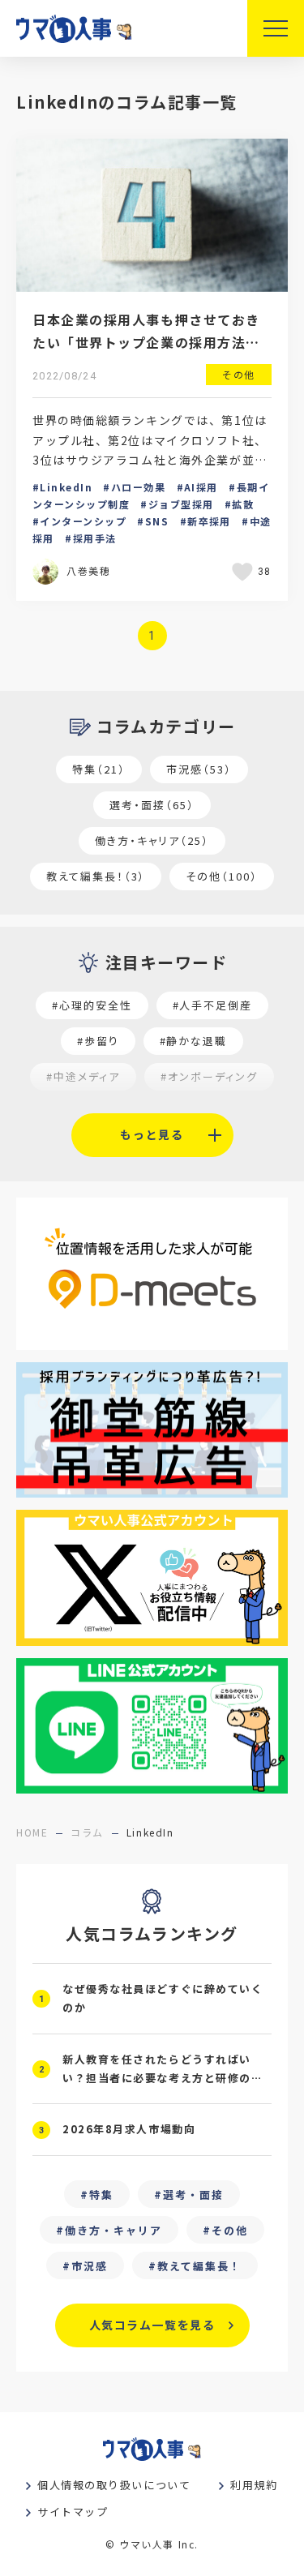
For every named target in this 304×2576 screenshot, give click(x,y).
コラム (87, 1832)
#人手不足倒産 (213, 1005)
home (32, 1832)
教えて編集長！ (199, 2266)
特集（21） (99, 769)
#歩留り (98, 1041)
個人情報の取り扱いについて (114, 2485)
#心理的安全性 (92, 1005)
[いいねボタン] (245, 572)
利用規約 (254, 2485)
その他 (230, 2230)
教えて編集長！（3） (96, 876)
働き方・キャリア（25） (152, 840)
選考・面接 (193, 2195)
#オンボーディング (209, 1076)
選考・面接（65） (152, 805)
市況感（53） (199, 769)
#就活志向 (64, 1112)
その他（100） (222, 876)
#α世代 (152, 1112)
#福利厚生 (240, 1112)
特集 (101, 2195)
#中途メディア (83, 1076)
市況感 (90, 2266)
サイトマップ (73, 2512)
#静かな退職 (194, 1041)
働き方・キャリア (113, 2230)
